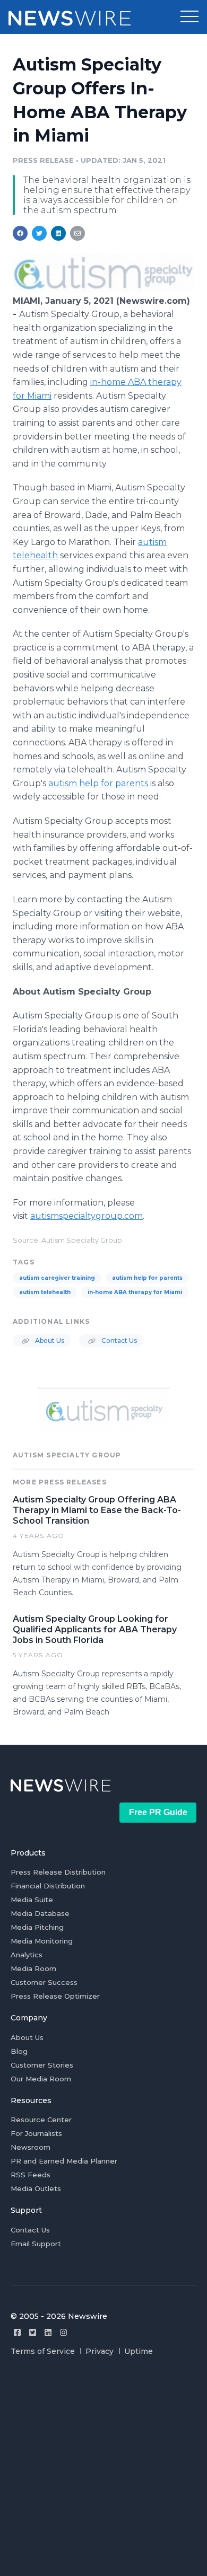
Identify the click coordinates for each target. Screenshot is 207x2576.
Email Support (36, 2244)
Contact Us (118, 1340)
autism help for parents (147, 1278)
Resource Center (41, 2120)
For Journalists (36, 2133)
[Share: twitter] (39, 233)
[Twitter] (33, 2332)
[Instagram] (63, 2332)
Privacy (100, 2351)
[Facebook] (17, 2332)
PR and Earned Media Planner (64, 2161)
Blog (19, 2051)
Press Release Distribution (58, 1872)
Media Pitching (37, 1927)
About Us (49, 1340)
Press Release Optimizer (55, 1996)
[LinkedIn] (48, 2332)
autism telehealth (45, 1292)
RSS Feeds (31, 2175)
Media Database (40, 1913)
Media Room (33, 1968)
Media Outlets (36, 2188)
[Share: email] (77, 233)
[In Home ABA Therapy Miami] (103, 289)
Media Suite (32, 1900)
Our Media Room (41, 2079)
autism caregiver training (57, 1278)
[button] (189, 17)
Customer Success (44, 1982)
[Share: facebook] (20, 233)
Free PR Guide (158, 1812)
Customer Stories (42, 2065)
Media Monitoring (42, 1941)
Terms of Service (43, 2351)
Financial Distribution (48, 1886)
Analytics (27, 1955)
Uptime (139, 2351)
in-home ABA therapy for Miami (135, 1292)
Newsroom (31, 2147)
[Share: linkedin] (59, 233)
